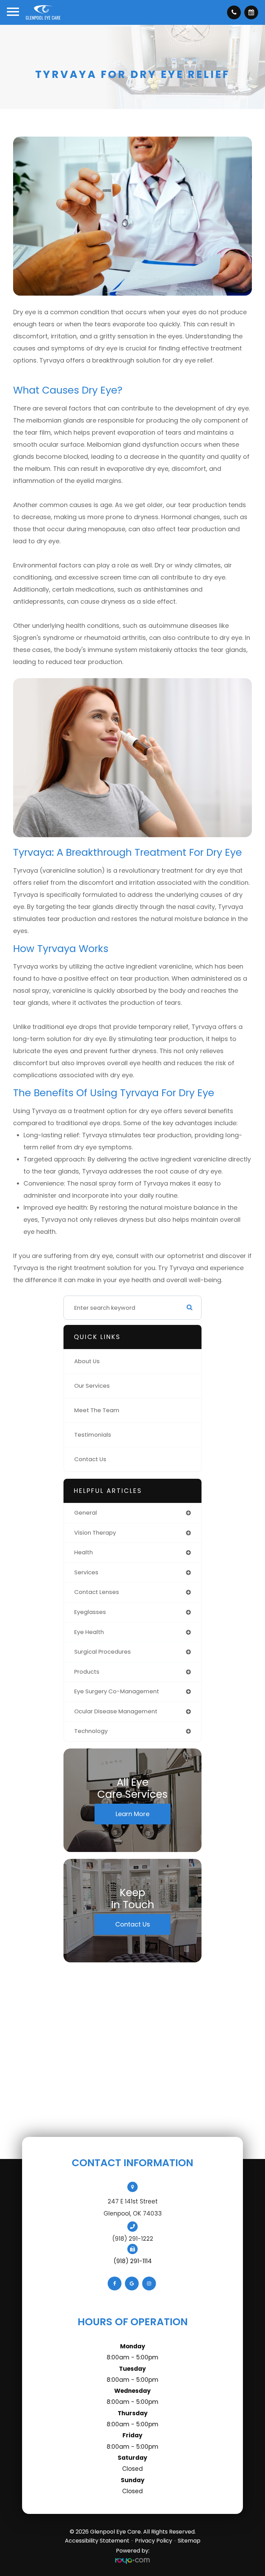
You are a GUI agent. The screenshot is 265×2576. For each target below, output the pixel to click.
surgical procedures (102, 1652)
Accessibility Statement (97, 2541)
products (87, 1672)
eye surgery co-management (117, 1691)
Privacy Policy (154, 2541)
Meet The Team (97, 1410)
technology (91, 1731)
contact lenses (97, 1592)
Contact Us (90, 1459)
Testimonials (93, 1435)
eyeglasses (90, 1612)
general (86, 1513)
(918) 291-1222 (133, 2239)
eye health (89, 1632)
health (84, 1552)
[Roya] (132, 2561)
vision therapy (95, 1533)
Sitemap (189, 2541)
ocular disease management (116, 1711)
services (86, 1572)
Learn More (132, 1814)
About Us (87, 1361)
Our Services (92, 1386)
